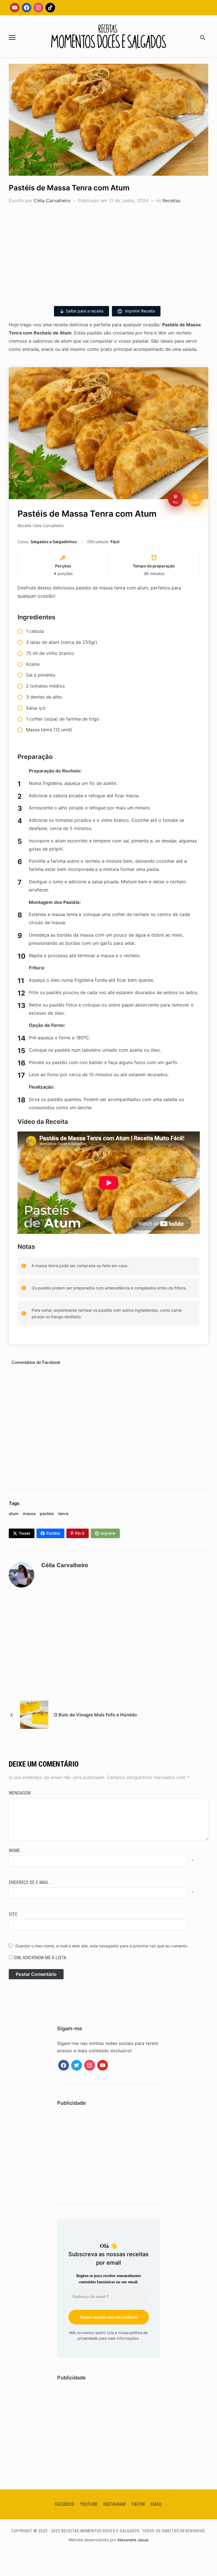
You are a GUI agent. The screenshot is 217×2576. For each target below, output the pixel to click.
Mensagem (20, 1793)
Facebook (65, 2504)
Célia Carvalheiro (52, 201)
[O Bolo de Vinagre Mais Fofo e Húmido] (34, 1714)
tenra (63, 1513)
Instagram (114, 2504)
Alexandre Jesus (133, 2540)
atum (14, 1513)
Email (156, 2504)
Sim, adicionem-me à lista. (40, 1958)
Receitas (172, 201)
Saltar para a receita (85, 311)
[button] (12, 38)
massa (29, 1513)
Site (13, 1914)
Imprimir (108, 1533)
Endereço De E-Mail (29, 1882)
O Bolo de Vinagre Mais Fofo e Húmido (96, 1715)
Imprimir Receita (139, 311)
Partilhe (53, 1533)
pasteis (47, 1513)
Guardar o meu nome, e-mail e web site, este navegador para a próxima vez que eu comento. (102, 1946)
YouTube (89, 2504)
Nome (14, 1850)
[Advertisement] (109, 252)
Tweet (24, 1533)
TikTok (138, 2504)
